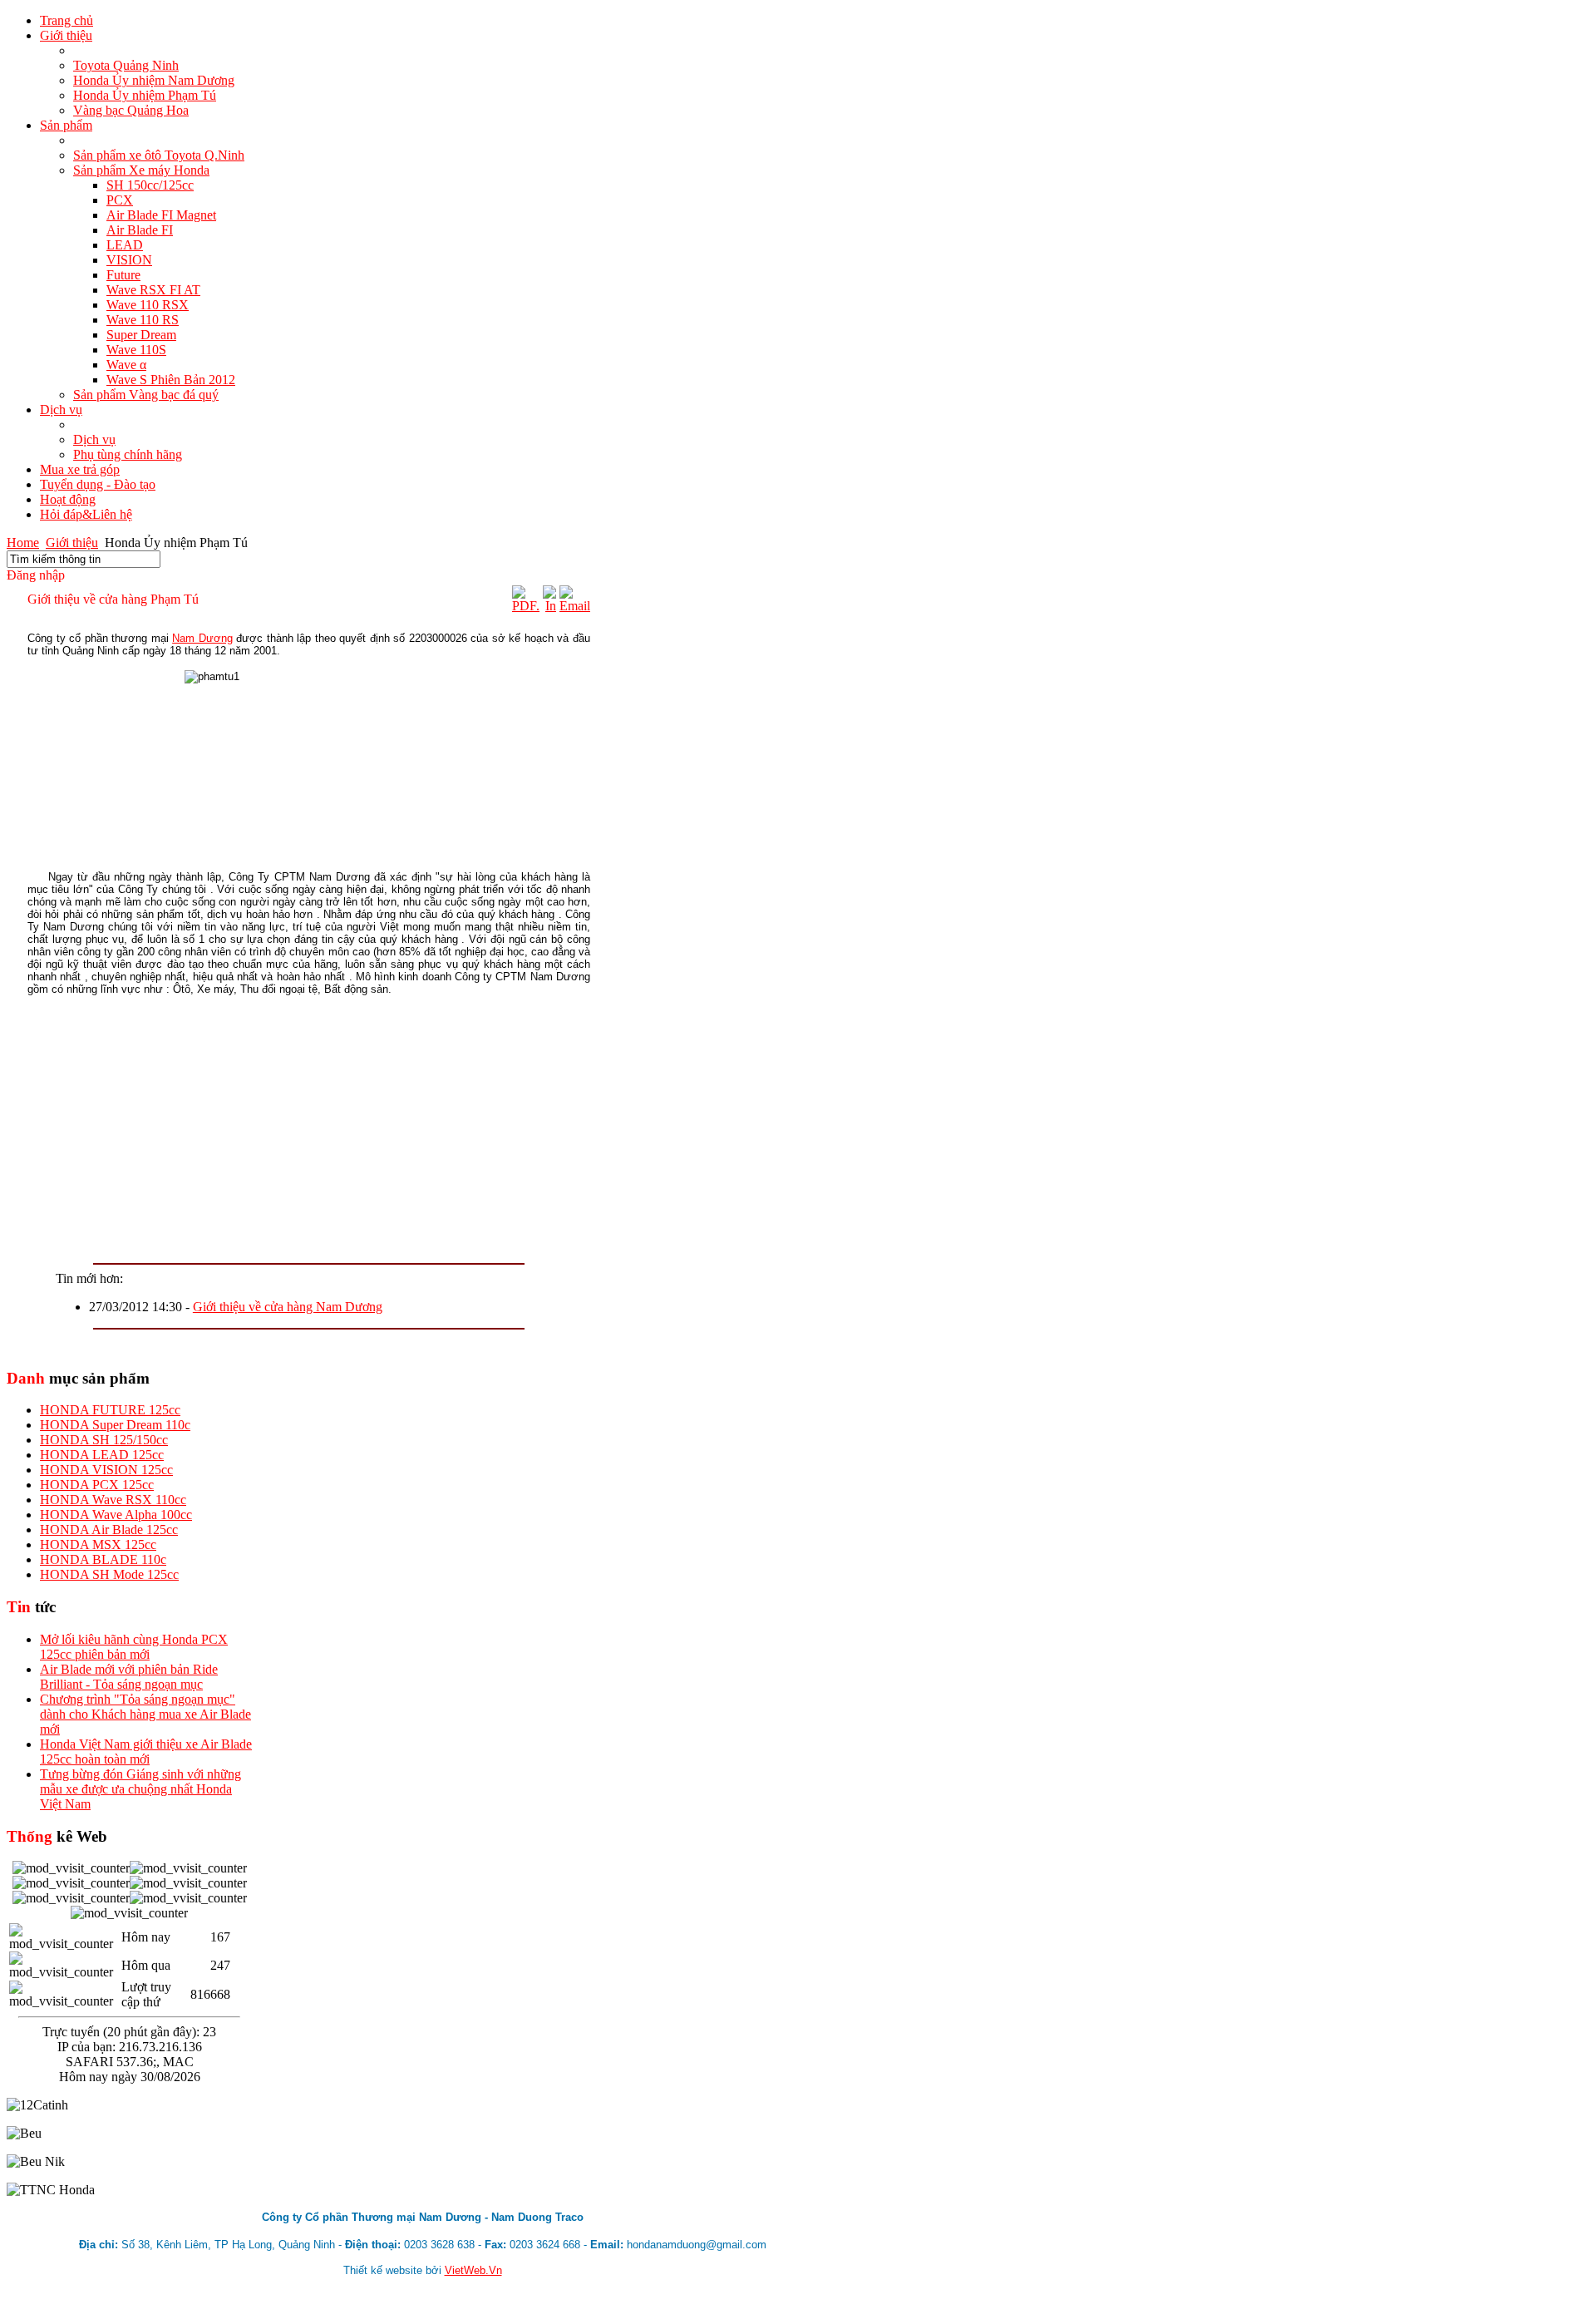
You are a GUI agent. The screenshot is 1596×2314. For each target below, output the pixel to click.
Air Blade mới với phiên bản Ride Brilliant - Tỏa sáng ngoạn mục (129, 1677)
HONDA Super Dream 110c (115, 1425)
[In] (549, 606)
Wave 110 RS (143, 320)
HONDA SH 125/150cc (104, 1440)
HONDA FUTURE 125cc (110, 1410)
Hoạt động (68, 499)
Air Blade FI (140, 230)
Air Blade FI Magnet (161, 215)
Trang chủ (66, 20)
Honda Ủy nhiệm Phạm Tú (145, 95)
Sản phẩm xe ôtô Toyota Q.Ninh (159, 155)
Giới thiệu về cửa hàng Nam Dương (288, 1307)
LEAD (125, 245)
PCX (120, 200)
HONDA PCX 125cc (97, 1485)
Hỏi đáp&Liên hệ (86, 514)
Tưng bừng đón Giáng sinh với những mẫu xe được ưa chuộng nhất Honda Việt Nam (140, 1789)
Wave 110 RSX (148, 305)
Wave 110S (136, 350)
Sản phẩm (66, 125)
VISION (129, 260)
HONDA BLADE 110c (103, 1559)
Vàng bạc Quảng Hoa (131, 110)
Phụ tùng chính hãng (128, 454)
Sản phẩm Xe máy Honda (141, 170)
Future (123, 275)
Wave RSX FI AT (153, 290)
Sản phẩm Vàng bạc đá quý (146, 395)
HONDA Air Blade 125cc (109, 1530)
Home (23, 543)
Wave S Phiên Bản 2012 (171, 380)
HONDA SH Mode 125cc (109, 1574)
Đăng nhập (36, 575)
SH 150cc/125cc (150, 185)
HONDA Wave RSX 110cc (113, 1500)
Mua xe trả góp (80, 469)
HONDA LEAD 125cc (102, 1455)
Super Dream (141, 335)
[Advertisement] (309, 1125)
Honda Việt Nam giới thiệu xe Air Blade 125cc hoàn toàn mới (146, 1752)
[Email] (575, 606)
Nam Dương (202, 638)
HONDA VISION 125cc (106, 1470)
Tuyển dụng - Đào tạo (98, 484)
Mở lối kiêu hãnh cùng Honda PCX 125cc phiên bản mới (134, 1647)
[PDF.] (526, 606)
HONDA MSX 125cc (98, 1544)
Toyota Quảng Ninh (126, 65)
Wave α (126, 365)
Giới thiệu (66, 35)
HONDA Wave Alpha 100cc (116, 1515)
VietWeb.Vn (473, 2270)
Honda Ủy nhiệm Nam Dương (154, 80)
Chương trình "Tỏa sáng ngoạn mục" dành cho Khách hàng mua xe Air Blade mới (145, 1714)
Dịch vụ (61, 410)
